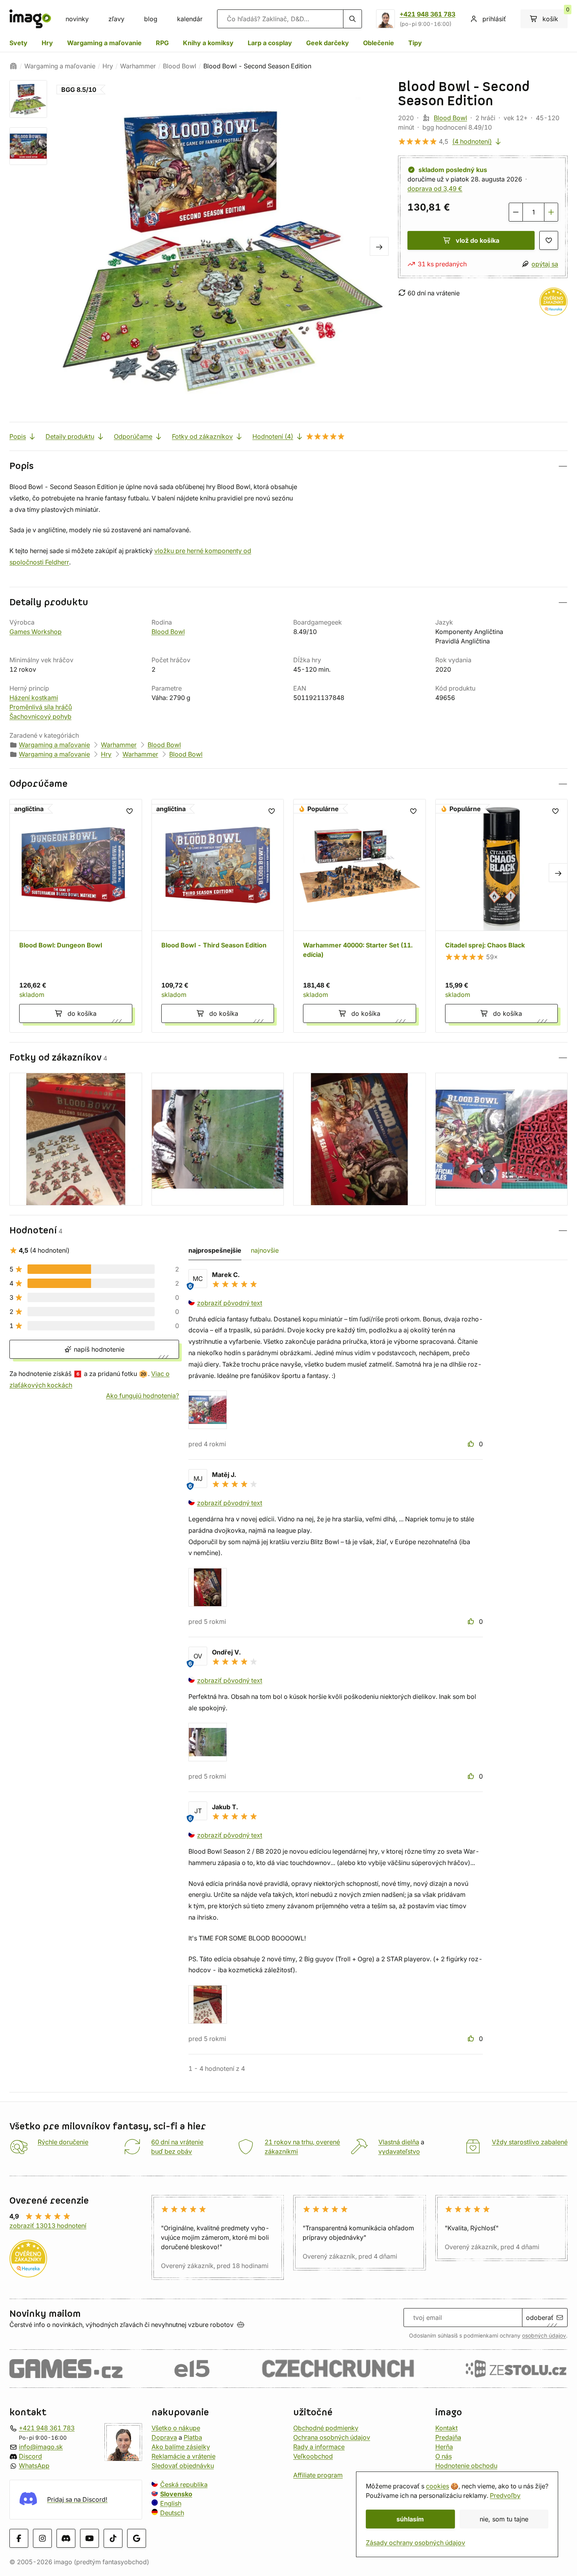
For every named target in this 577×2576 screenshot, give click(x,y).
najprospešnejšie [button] (215, 1250)
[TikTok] (113, 2538)
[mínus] (516, 212)
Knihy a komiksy (208, 43)
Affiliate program (318, 2475)
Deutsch (172, 2513)
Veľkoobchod (313, 2456)
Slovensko (176, 2494)
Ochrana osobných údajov (332, 2437)
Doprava (164, 2437)
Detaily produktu (70, 436)
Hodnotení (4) (273, 436)
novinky (77, 19)
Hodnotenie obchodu (466, 2466)
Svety (18, 43)
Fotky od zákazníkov (202, 436)
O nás (444, 2456)
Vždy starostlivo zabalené (530, 2142)
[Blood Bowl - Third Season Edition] (218, 916)
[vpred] (379, 246)
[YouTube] (89, 2538)
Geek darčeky (328, 43)
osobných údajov (544, 2336)
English (171, 2503)
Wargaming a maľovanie (104, 43)
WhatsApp (34, 2466)
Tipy (415, 43)
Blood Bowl (180, 66)
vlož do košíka (477, 240)
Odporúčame (133, 436)
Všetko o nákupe (176, 2428)
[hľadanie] (352, 19)
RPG (162, 43)
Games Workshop (36, 632)
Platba (193, 2437)
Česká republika (184, 2484)
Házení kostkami (34, 698)
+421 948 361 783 (427, 14)
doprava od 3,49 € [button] (435, 189)
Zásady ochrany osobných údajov (415, 2543)
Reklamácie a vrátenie (184, 2456)
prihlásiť (494, 19)
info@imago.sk (41, 2447)
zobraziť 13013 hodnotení (48, 2226)
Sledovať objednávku (183, 2466)
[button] (288, 466)
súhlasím (410, 2519)
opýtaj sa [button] (545, 264)
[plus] (551, 212)
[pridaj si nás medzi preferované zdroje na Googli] (137, 2538)
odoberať (540, 2318)
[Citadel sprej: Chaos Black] (502, 916)
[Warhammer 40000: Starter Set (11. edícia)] (360, 916)
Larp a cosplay (270, 43)
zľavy (116, 19)
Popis (18, 436)
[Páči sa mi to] (472, 1444)
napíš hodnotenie (98, 1349)
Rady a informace (319, 2447)
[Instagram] (42, 2538)
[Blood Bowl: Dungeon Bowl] (76, 916)
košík (555, 16)
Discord (30, 2456)
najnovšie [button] (265, 1250)
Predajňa (448, 2437)
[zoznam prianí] (549, 240)
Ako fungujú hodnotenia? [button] (142, 1395)
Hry (47, 43)
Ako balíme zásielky (181, 2447)
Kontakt (446, 2428)
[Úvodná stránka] (13, 66)
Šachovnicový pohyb (40, 716)
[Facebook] (19, 2538)
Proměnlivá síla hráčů (41, 707)
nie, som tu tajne (504, 2519)
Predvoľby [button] (505, 2495)
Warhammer (138, 66)
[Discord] (66, 2538)
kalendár (190, 19)
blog (151, 19)
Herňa (444, 2447)
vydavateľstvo (399, 2151)
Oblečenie (379, 43)
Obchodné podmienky (326, 2428)
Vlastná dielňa (399, 2142)
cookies (437, 2486)
